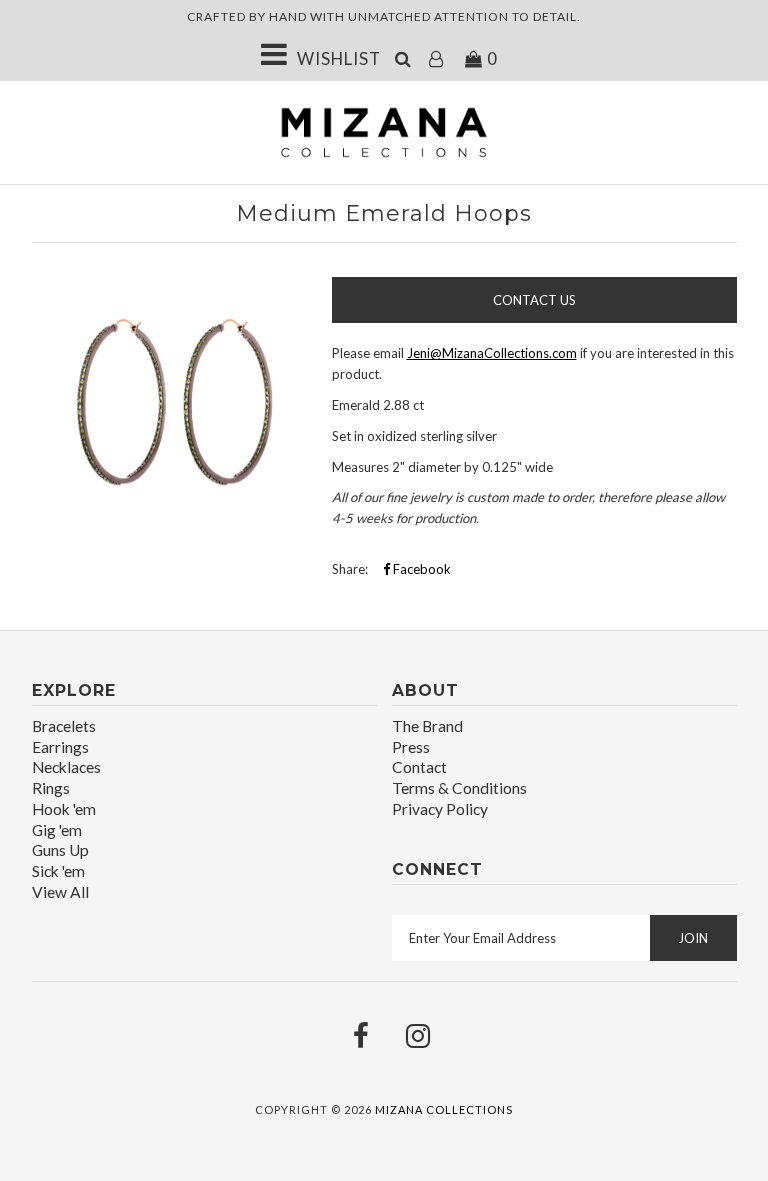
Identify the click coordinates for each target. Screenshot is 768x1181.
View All (60, 892)
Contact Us (534, 300)
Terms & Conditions (459, 788)
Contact (419, 767)
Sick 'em (58, 871)
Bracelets (64, 726)
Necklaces (66, 767)
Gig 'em (57, 830)
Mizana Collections (444, 1109)
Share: (350, 569)
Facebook (420, 569)
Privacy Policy (440, 809)
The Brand (427, 726)
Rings (51, 788)
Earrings (60, 747)
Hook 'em (64, 809)
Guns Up (60, 850)
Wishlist (339, 58)
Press (411, 747)
